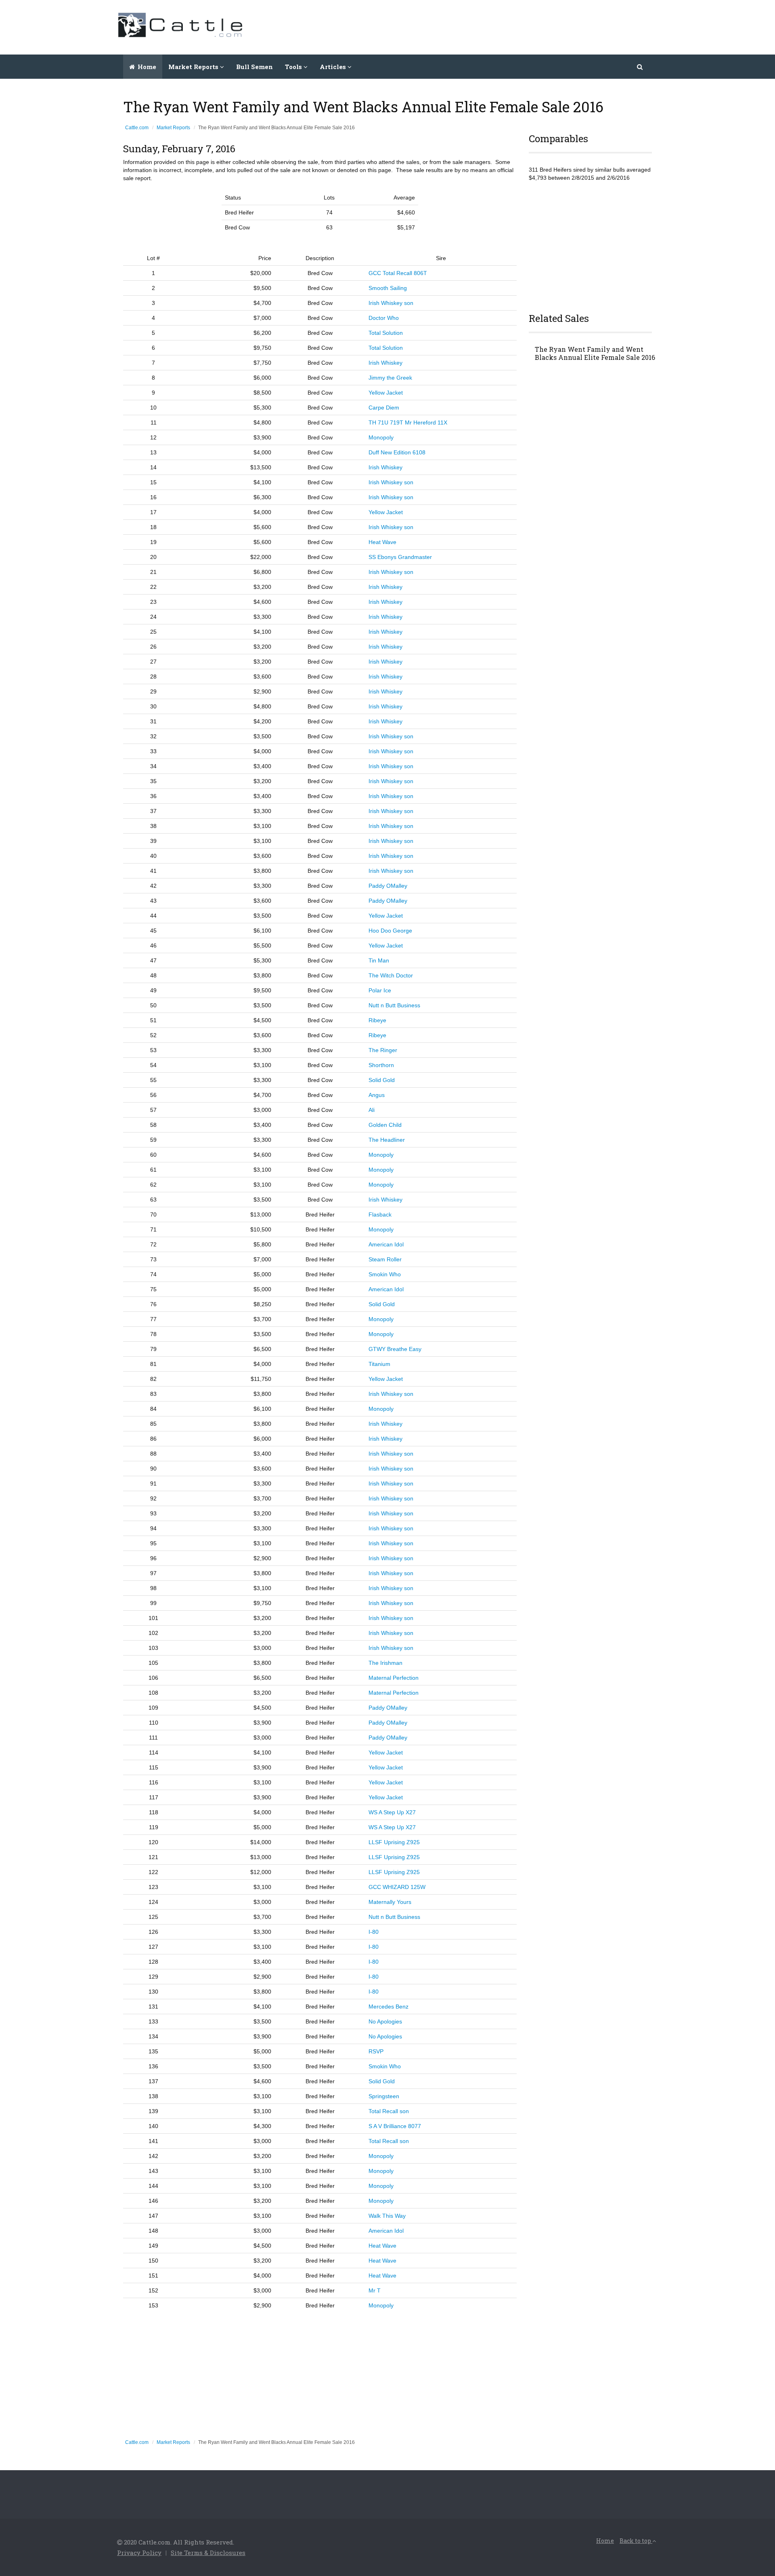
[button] (640, 67)
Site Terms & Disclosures (208, 2553)
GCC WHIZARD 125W (397, 1887)
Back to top (636, 2541)
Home (146, 67)
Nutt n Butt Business (394, 1005)
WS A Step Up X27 (392, 1812)
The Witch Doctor (391, 975)
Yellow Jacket (386, 393)
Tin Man (379, 960)
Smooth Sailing (388, 288)
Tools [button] (294, 67)
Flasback (380, 1214)
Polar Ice (380, 990)
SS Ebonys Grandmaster (400, 557)
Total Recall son (389, 2111)
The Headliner (387, 1140)
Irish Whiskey (385, 363)
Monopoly (381, 437)
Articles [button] (334, 67)
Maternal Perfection (394, 1678)
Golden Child (385, 1125)
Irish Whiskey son (391, 303)
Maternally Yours (390, 1902)
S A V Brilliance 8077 (395, 2126)
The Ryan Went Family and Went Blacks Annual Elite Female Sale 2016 (595, 353)
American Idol (386, 1244)
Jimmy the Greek (390, 378)
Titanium (379, 1364)
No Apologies (385, 2021)
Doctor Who (384, 318)
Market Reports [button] (194, 67)
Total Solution (386, 333)
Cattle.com (137, 128)
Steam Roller (385, 1259)
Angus (377, 1095)
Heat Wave (382, 542)
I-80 (374, 1932)
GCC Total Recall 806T (398, 273)
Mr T (375, 2290)
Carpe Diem (384, 408)
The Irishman (385, 1663)
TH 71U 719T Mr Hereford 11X (408, 422)
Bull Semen (254, 67)
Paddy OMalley (388, 886)
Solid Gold (382, 1080)
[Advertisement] (511, 26)
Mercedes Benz (389, 2007)
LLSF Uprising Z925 (394, 1842)
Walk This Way (387, 2216)
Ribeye (377, 1020)
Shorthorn (381, 1065)
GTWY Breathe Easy (395, 1349)
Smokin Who (385, 1274)
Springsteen (384, 2096)
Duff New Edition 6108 (397, 452)
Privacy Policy (139, 2553)
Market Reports (173, 128)
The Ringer (383, 1050)
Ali (372, 1110)
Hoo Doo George (390, 931)
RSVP (376, 2051)
